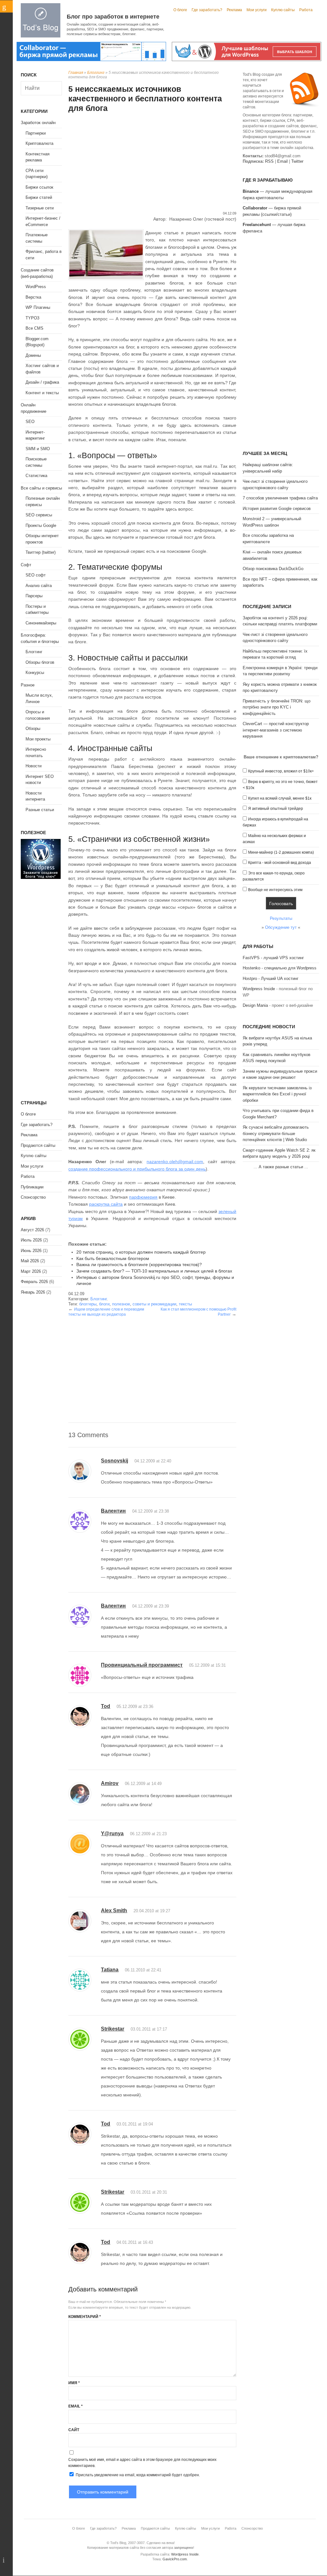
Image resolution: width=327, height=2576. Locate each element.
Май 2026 (30, 1261)
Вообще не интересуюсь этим (275, 890)
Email (76, 2406)
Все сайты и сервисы (41, 488)
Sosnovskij (114, 1461)
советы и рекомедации (154, 1304)
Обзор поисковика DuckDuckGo (273, 569)
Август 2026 (32, 1230)
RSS (269, 161)
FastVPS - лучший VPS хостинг (273, 958)
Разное (28, 685)
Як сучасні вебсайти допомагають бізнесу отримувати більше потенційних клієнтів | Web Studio (276, 1133)
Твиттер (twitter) (41, 552)
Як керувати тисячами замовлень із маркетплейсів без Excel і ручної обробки (277, 1094)
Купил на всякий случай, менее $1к (280, 798)
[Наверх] (7, 2560)
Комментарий (85, 2317)
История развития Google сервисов (277, 509)
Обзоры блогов (40, 662)
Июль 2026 (31, 1240)
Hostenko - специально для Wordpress (280, 968)
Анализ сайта (39, 586)
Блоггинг (96, 73)
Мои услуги (257, 10)
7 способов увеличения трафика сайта (280, 498)
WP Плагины (38, 307)
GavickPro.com (175, 2559)
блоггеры (88, 1304)
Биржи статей (39, 197)
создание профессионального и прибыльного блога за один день (137, 1169)
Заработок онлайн (38, 123)
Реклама (234, 10)
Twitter (297, 161)
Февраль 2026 (34, 1282)
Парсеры (34, 596)
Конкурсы (35, 673)
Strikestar (113, 2029)
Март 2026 (31, 1271)
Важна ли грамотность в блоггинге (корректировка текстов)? (139, 1265)
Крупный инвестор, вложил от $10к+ (281, 771)
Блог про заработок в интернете (113, 17)
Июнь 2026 (31, 1251)
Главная (76, 73)
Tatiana (110, 1970)
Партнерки (36, 133)
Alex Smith (114, 1910)
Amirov (110, 1783)
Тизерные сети (40, 208)
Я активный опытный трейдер (276, 809)
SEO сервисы (39, 515)
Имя (74, 2383)
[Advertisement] (152, 163)
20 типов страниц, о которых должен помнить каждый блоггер (141, 1252)
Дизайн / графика (42, 382)
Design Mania (255, 1005)
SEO (30, 422)
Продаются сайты (38, 1145)
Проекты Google (41, 525)
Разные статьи (40, 810)
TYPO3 (32, 318)
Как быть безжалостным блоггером (113, 1258)
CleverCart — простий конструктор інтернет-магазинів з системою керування (276, 730)
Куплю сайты (283, 10)
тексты (185, 1304)
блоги (104, 1304)
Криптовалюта (39, 143)
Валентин (113, 1511)
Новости (34, 766)
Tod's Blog (41, 20)
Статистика (36, 476)
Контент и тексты (42, 393)
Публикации (32, 1187)
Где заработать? (207, 10)
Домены (33, 355)
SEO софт (36, 575)
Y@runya (112, 1833)
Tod (106, 1706)
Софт (26, 565)
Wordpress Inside (259, 989)
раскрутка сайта (106, 1204)
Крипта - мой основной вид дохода (280, 863)
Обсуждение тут (281, 927)
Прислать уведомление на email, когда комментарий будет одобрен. (137, 2475)
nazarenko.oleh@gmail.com (175, 1162)
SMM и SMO (38, 449)
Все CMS (34, 328)
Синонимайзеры (41, 623)
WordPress (36, 287)
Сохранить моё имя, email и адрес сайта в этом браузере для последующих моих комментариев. (142, 2463)
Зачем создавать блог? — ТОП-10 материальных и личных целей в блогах (154, 1271)
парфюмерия (143, 1197)
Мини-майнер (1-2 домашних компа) (281, 852)
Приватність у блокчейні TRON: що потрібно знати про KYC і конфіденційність (277, 707)
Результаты (281, 918)
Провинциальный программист (142, 1665)
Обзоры (33, 728)
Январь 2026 (33, 1292)
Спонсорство (33, 1197)
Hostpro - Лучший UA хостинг (271, 979)
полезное (121, 1304)
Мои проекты (38, 739)
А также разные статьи (281, 1167)
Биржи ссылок (39, 187)
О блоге (180, 10)
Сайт (74, 2430)
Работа (306, 10)
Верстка (33, 297)
